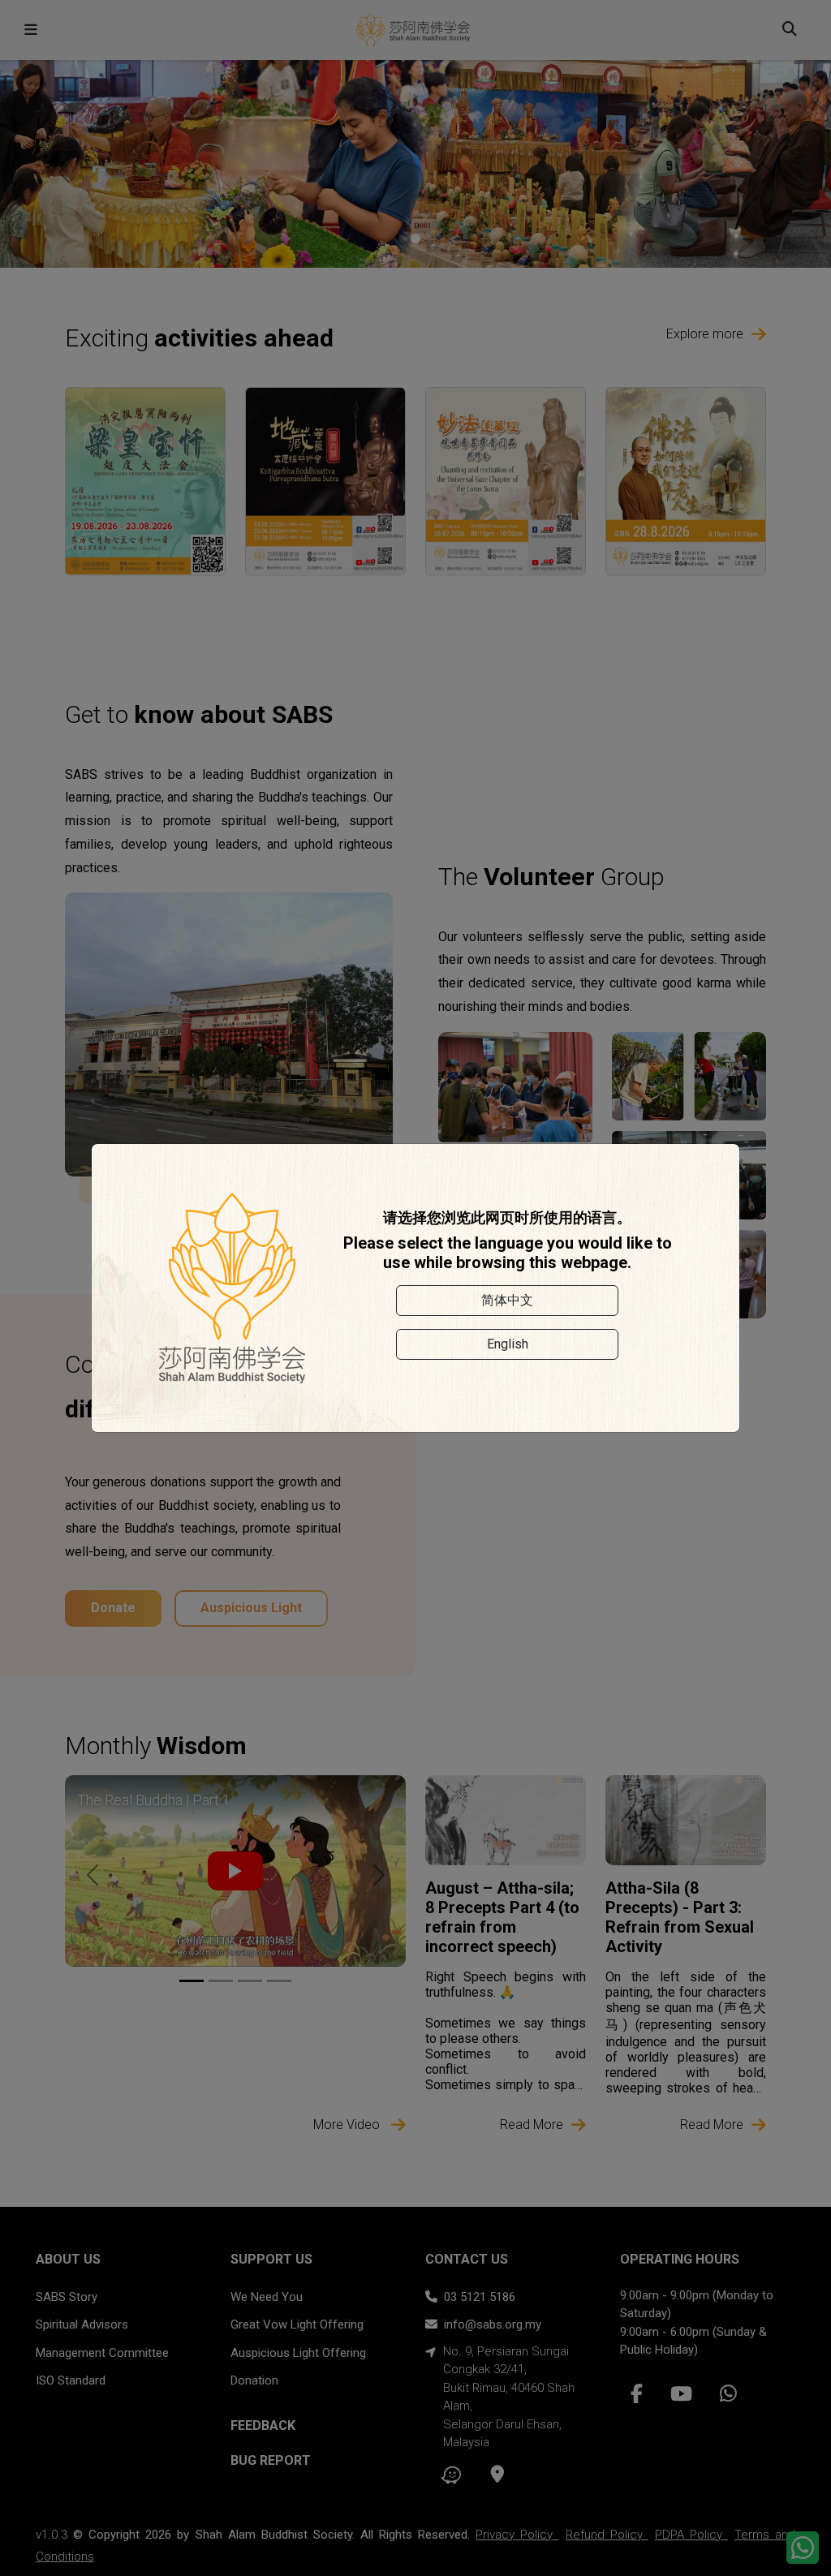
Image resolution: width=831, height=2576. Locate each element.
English (508, 1344)
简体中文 (507, 1300)
